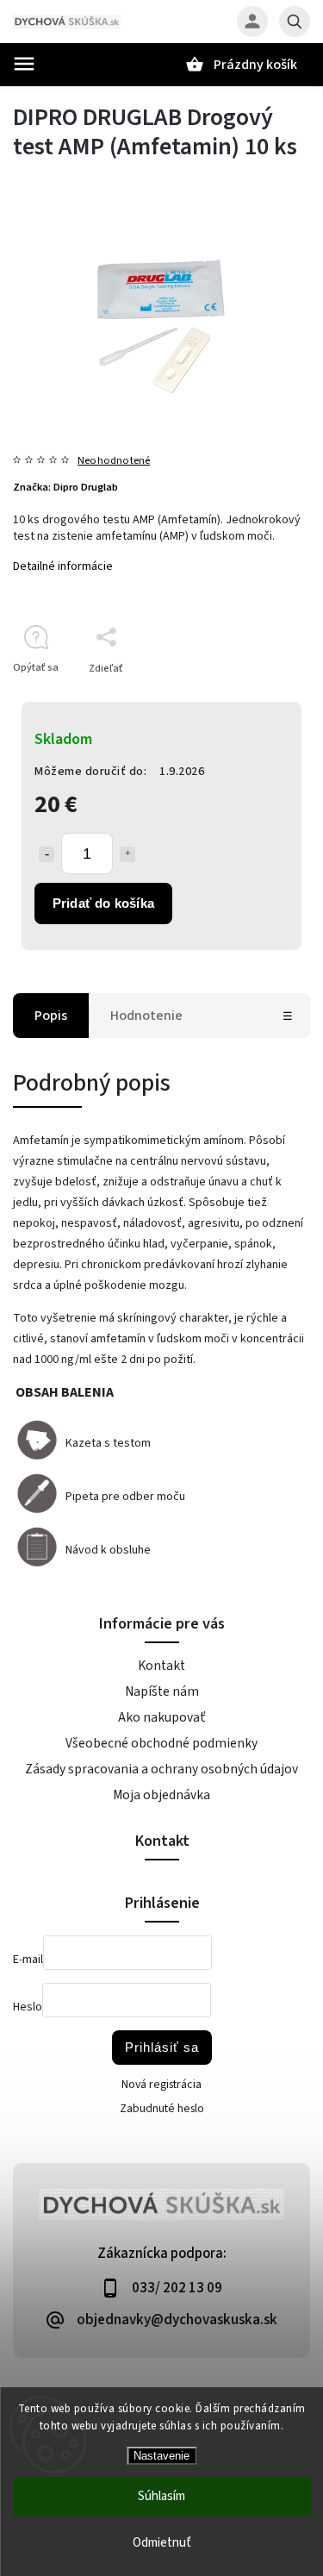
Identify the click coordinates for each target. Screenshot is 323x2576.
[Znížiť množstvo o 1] (47, 854)
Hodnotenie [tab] (146, 1016)
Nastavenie (161, 2456)
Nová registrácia (161, 2085)
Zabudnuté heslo (162, 2109)
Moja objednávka (161, 1795)
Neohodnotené (114, 461)
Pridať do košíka (103, 903)
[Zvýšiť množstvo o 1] (127, 854)
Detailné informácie (63, 566)
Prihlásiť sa (162, 2047)
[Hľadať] (295, 22)
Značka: (65, 487)
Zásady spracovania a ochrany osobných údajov (161, 1769)
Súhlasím (161, 2496)
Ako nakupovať (162, 1717)
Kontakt (161, 1666)
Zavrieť (254, 699)
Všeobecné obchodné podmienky (161, 1743)
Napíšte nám (162, 1691)
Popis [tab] (51, 1016)
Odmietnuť (162, 2543)
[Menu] (24, 64)
